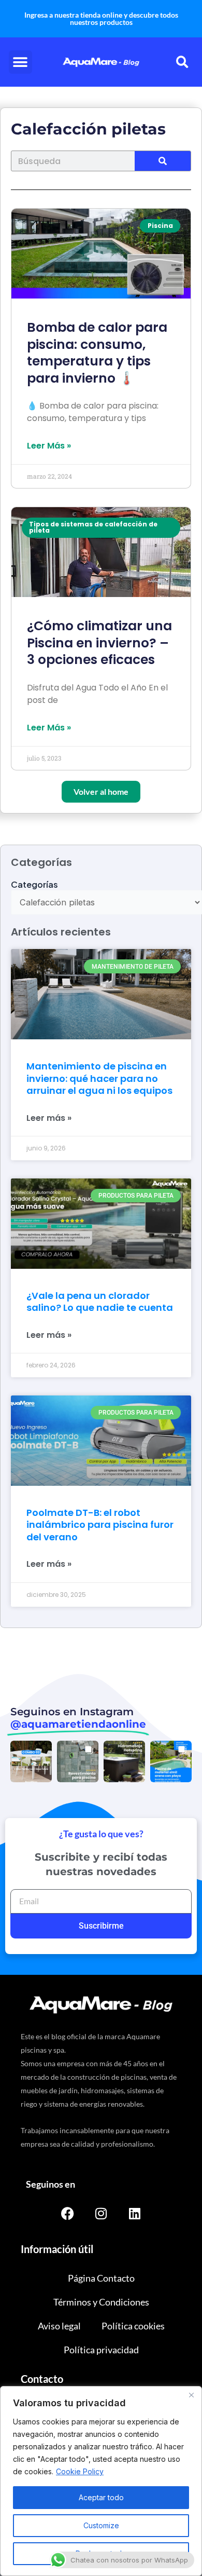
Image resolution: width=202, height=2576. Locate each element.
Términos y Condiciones (101, 2302)
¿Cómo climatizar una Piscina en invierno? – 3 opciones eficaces (99, 643)
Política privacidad (101, 2350)
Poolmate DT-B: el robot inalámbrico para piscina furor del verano (100, 1525)
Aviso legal (59, 2326)
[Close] (191, 2395)
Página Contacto (101, 2278)
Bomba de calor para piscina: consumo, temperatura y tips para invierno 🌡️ (97, 353)
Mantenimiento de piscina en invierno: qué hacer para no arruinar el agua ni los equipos (99, 1078)
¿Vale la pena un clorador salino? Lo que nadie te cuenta (100, 1301)
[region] (101, 2481)
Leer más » (49, 1118)
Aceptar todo (101, 2497)
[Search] (163, 161)
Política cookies (133, 2326)
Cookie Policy (80, 2471)
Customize (101, 2525)
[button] (20, 62)
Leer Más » (49, 446)
